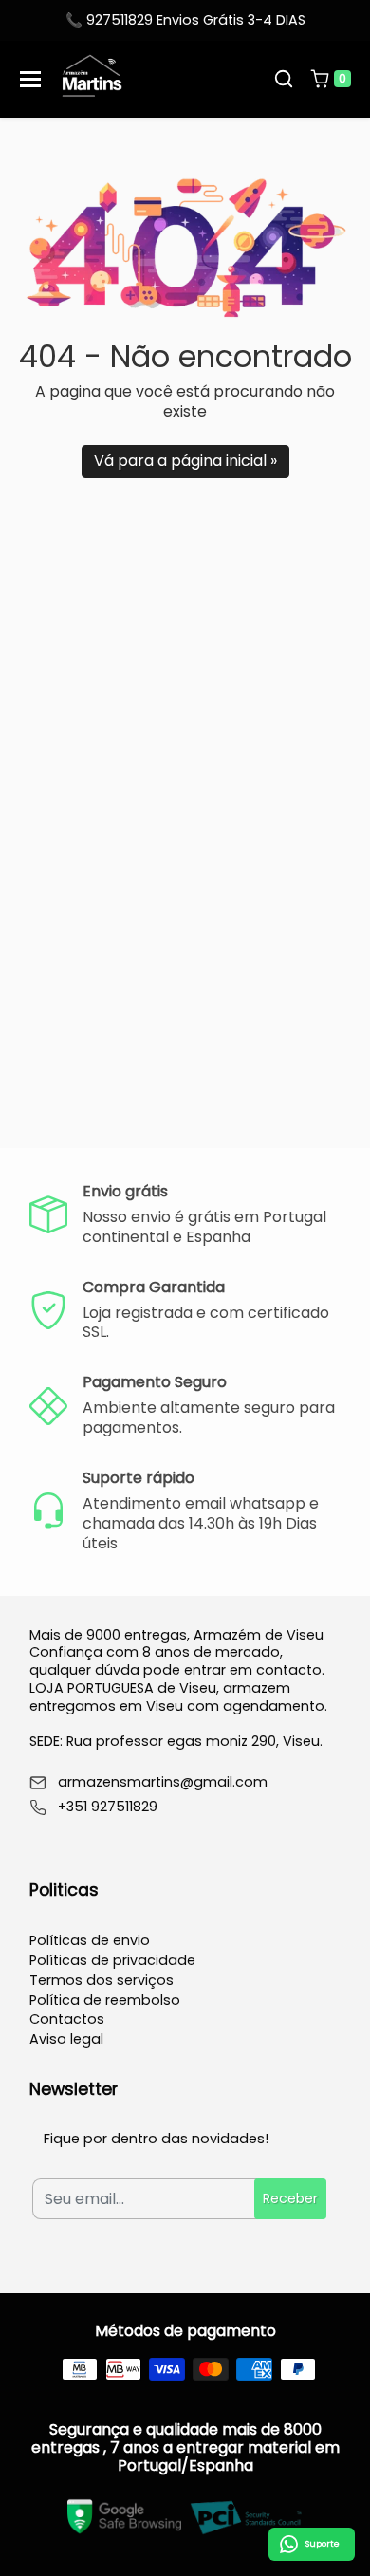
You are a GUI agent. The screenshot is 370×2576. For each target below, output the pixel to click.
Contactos (67, 2019)
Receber (290, 2198)
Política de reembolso (105, 2000)
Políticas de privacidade (112, 1960)
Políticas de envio (90, 1940)
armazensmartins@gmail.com (163, 1782)
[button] (284, 79)
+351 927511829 (108, 1807)
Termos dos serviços (102, 1980)
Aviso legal (66, 2039)
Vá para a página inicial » (185, 461)
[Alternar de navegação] (30, 79)
